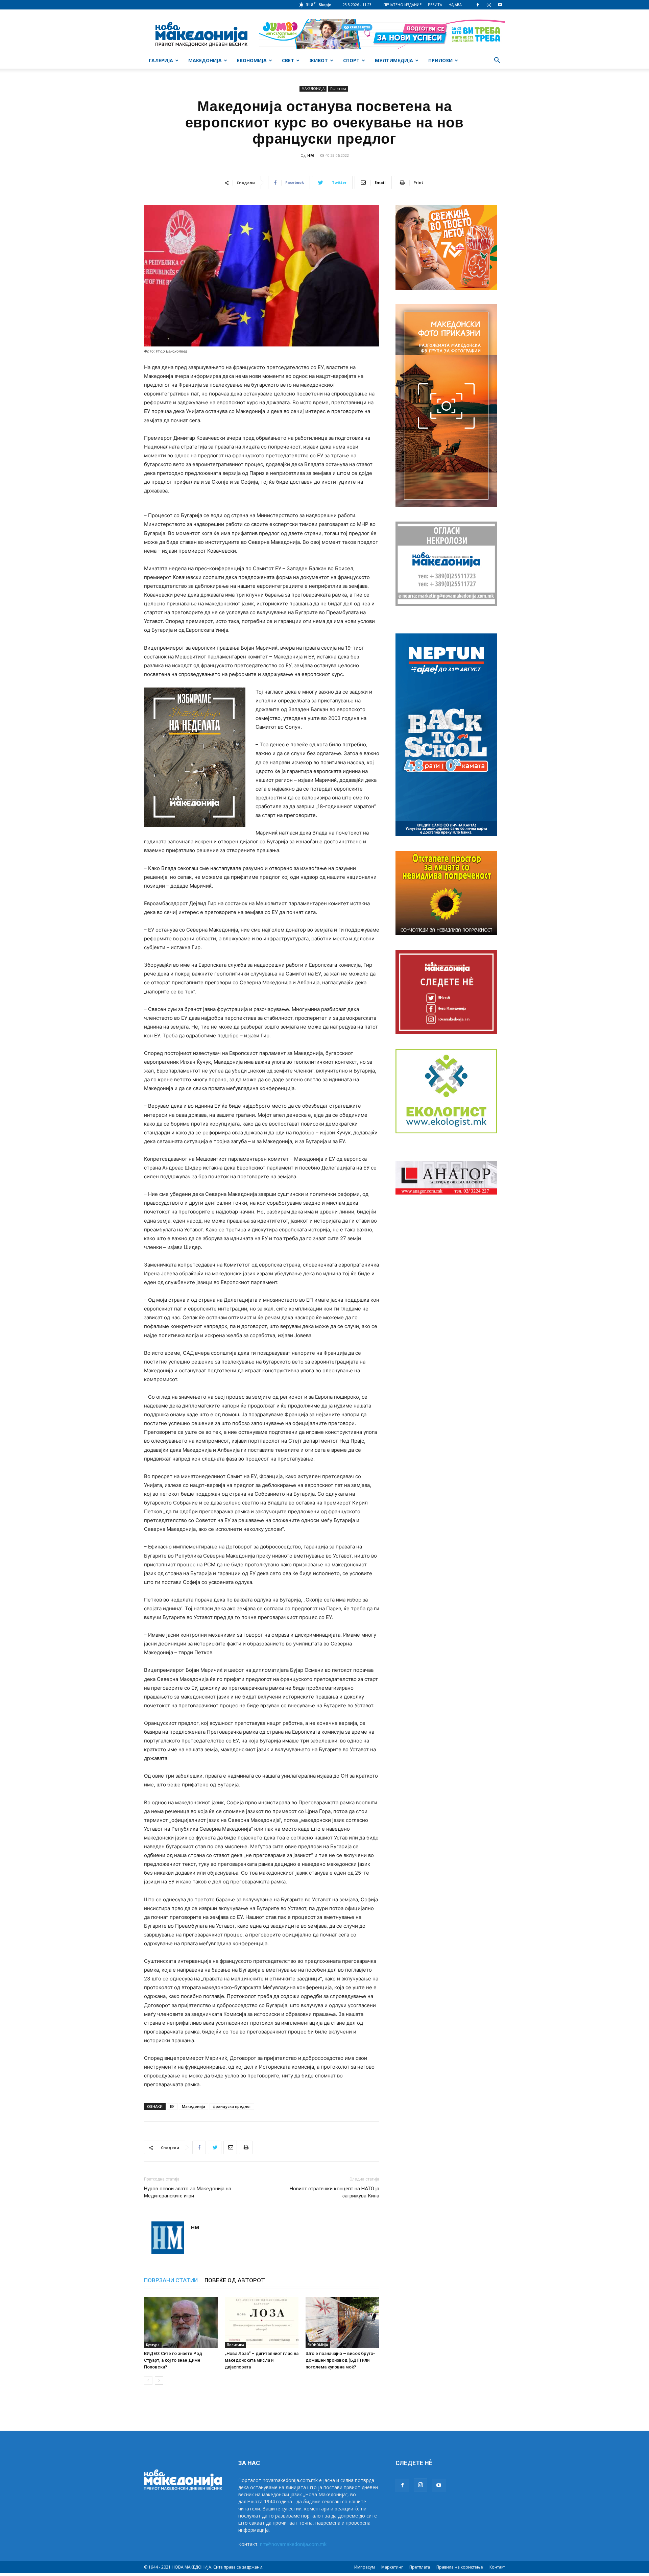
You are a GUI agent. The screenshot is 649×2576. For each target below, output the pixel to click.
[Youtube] (500, 5)
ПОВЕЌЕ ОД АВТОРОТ (235, 2280)
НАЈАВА (455, 5)
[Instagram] (489, 5)
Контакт (497, 2567)
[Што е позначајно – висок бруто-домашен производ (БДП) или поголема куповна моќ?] (342, 2322)
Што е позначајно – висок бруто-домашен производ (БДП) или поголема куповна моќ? (340, 2360)
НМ (311, 155)
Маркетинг (392, 2567)
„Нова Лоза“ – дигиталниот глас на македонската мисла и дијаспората (262, 2360)
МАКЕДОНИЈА (205, 60)
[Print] (246, 2147)
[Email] (230, 2147)
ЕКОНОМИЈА (252, 60)
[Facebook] (478, 5)
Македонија (194, 2106)
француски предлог (232, 2106)
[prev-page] (148, 2380)
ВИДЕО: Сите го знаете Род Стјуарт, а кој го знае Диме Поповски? (173, 2360)
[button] (497, 61)
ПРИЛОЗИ (440, 60)
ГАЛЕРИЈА (161, 60)
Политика (338, 89)
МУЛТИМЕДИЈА (394, 60)
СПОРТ (351, 60)
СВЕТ (288, 60)
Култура (153, 2345)
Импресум (365, 2567)
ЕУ (172, 2106)
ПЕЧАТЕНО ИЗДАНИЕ (402, 5)
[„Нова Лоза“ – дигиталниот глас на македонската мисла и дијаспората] (262, 2322)
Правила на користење (460, 2567)
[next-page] (159, 2380)
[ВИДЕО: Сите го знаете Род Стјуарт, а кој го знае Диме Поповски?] (181, 2322)
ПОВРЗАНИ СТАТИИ (171, 2280)
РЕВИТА (435, 5)
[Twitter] (215, 2147)
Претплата (420, 2567)
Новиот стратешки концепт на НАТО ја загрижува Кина (334, 2192)
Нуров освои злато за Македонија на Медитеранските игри (188, 2192)
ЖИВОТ (319, 60)
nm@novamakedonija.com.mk (293, 2544)
